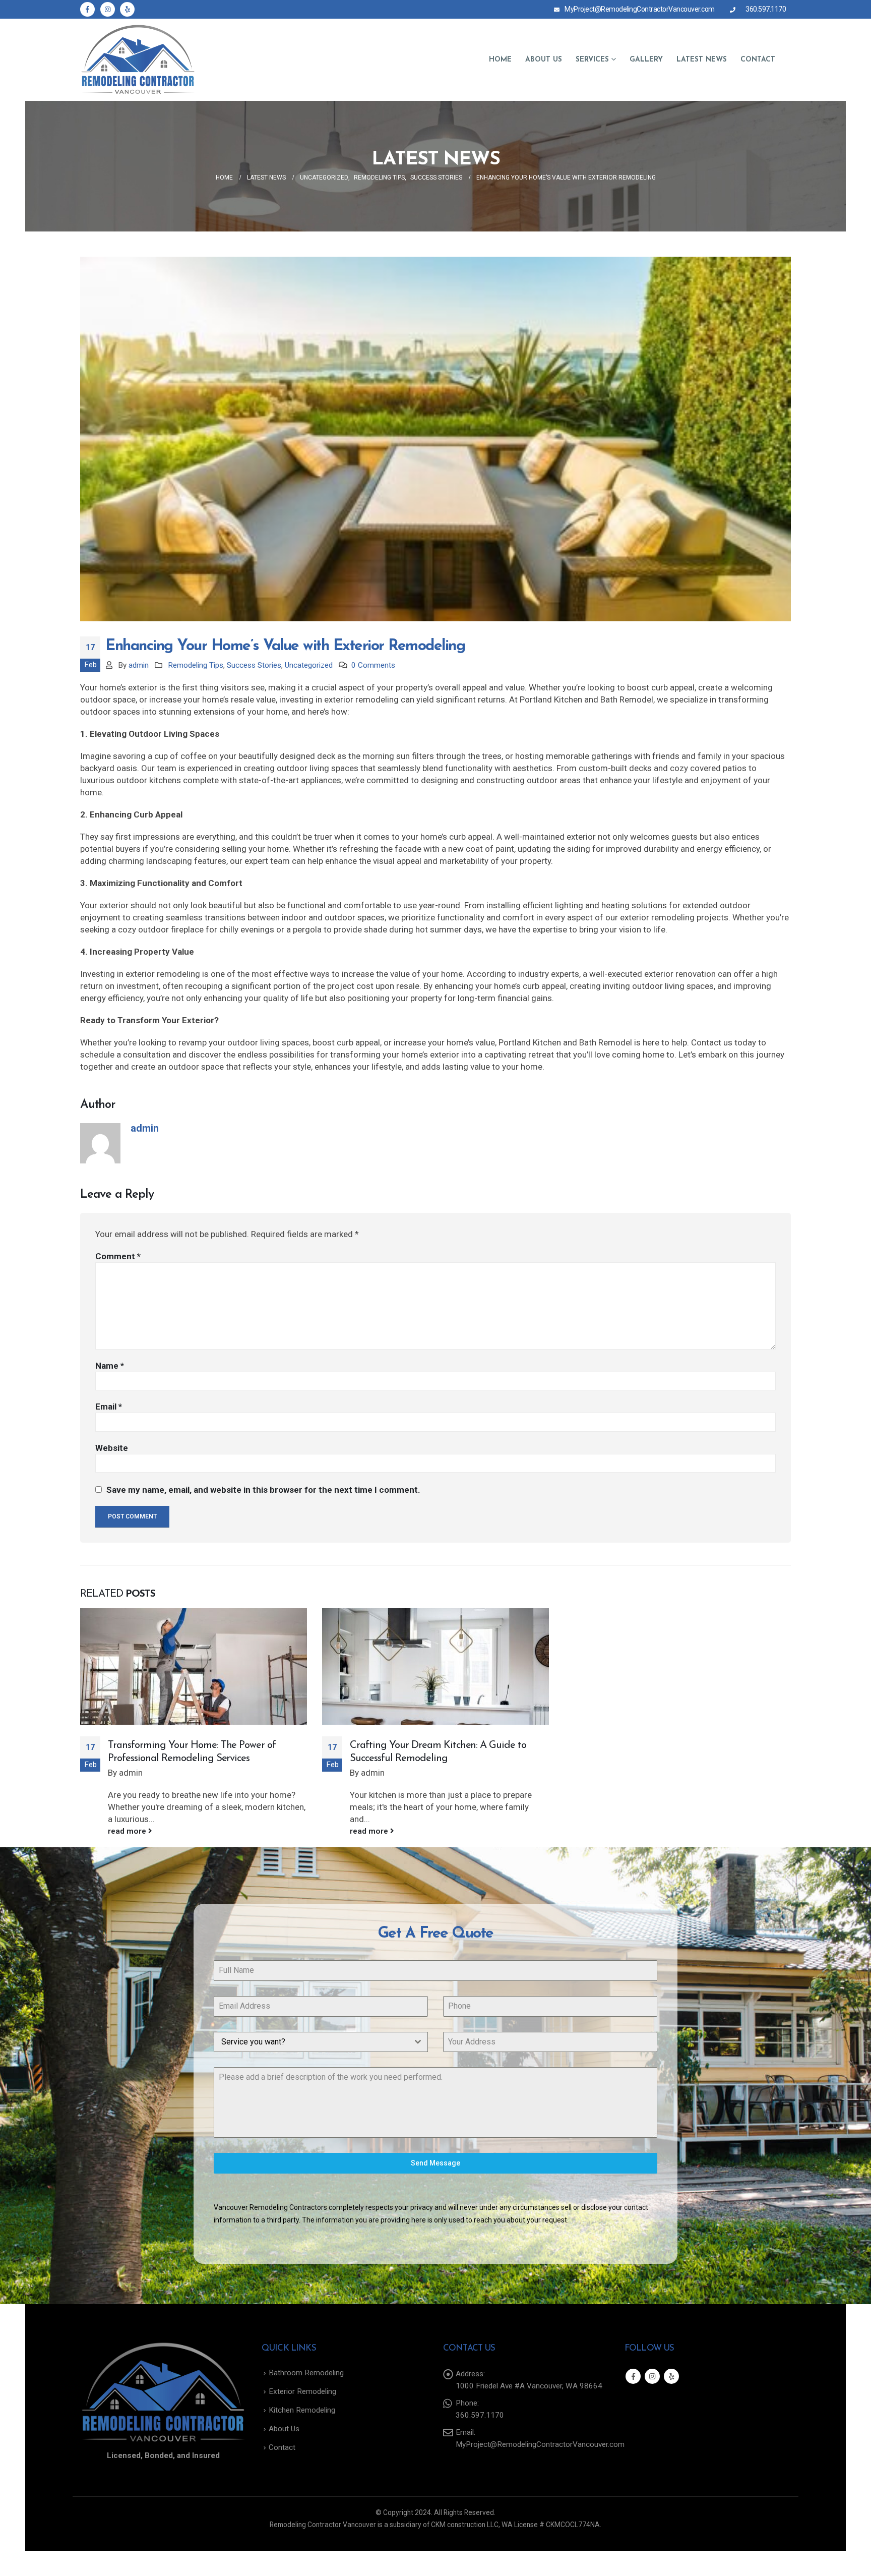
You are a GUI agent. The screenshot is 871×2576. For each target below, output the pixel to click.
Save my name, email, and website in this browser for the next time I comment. (263, 1490)
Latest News (702, 60)
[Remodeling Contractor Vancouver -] (138, 60)
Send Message (435, 2163)
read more (128, 1831)
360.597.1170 (766, 9)
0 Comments (373, 665)
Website (112, 1448)
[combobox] (321, 2042)
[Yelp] (127, 9)
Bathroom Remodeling (306, 2373)
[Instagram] (108, 9)
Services (592, 60)
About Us (544, 60)
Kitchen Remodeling (302, 2410)
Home (500, 60)
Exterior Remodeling (302, 2391)
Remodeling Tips (196, 665)
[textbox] (311, 2042)
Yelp (671, 2376)
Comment (118, 1256)
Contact (758, 60)
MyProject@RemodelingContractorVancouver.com (640, 9)
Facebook (633, 2376)
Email (109, 1407)
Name (110, 1366)
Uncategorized (309, 665)
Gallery (646, 60)
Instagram (652, 2376)
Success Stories (254, 665)
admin (139, 665)
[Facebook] (87, 9)
